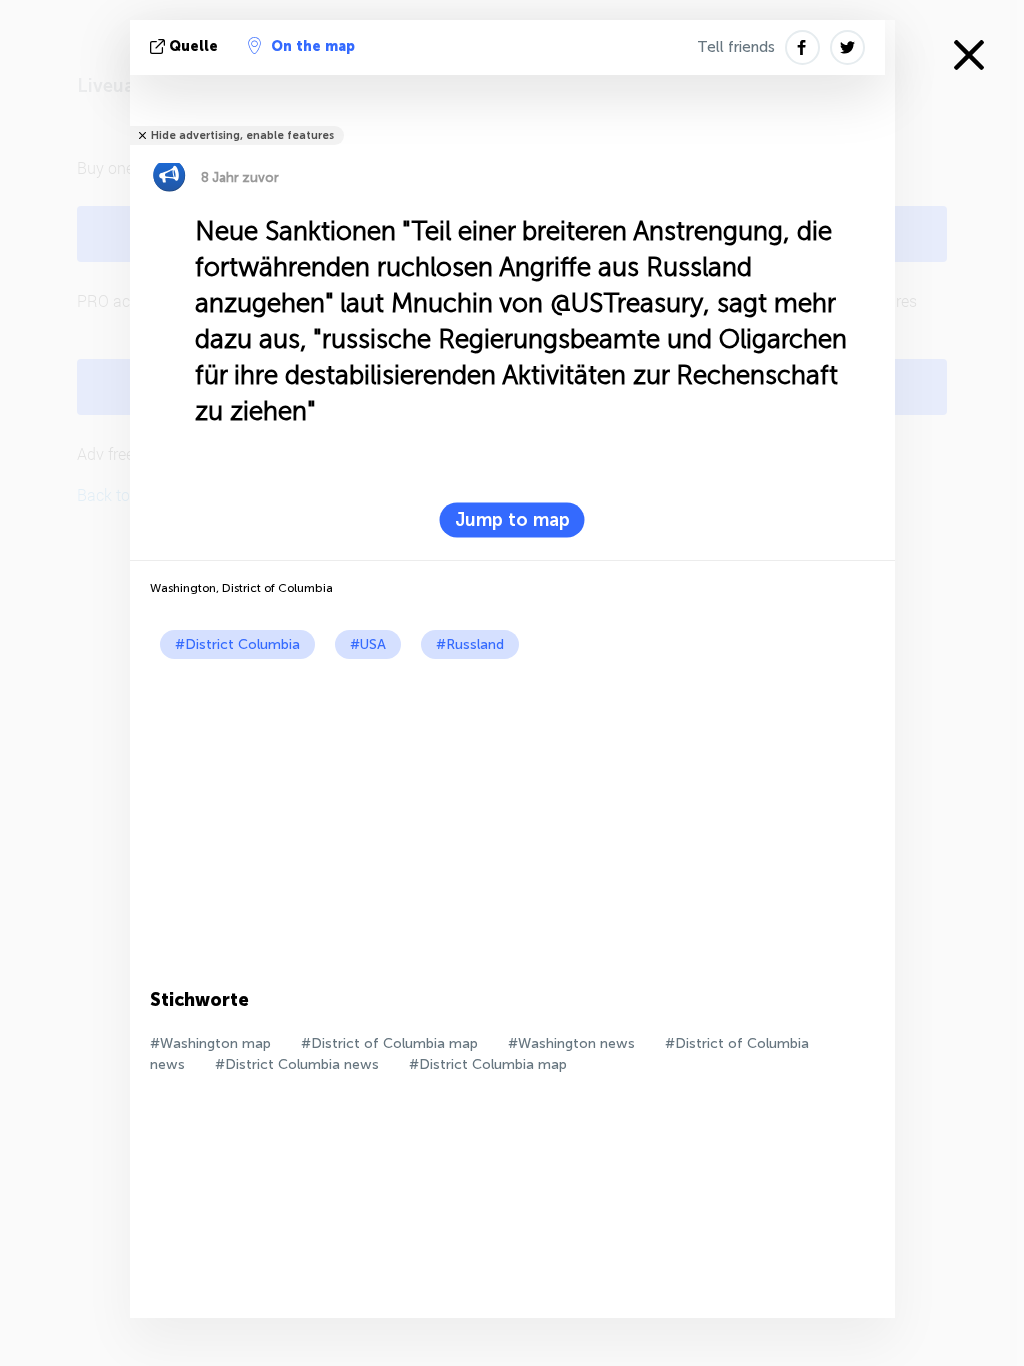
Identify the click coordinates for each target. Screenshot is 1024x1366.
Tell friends (736, 47)
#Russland (470, 644)
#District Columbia (237, 644)
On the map (313, 46)
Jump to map (512, 520)
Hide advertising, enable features (242, 135)
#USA (368, 644)
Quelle (193, 46)
